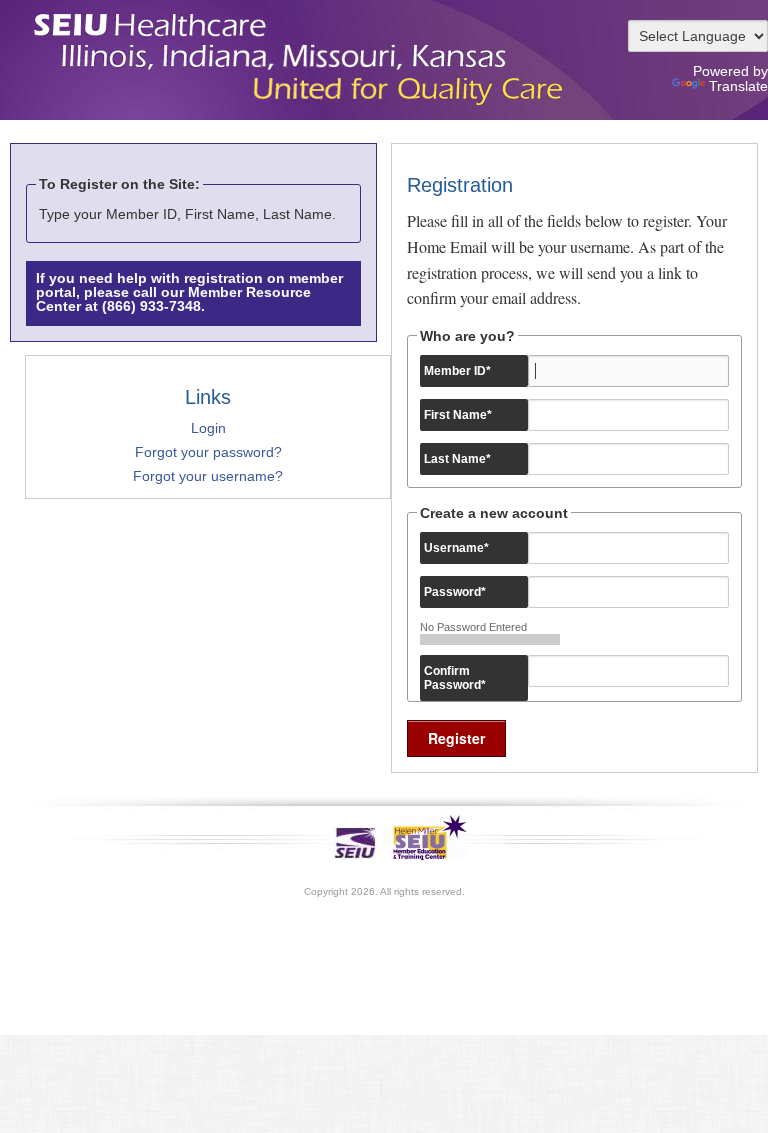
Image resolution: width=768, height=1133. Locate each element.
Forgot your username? (208, 476)
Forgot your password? (208, 452)
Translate (738, 86)
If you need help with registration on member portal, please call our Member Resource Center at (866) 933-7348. (189, 292)
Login (208, 428)
